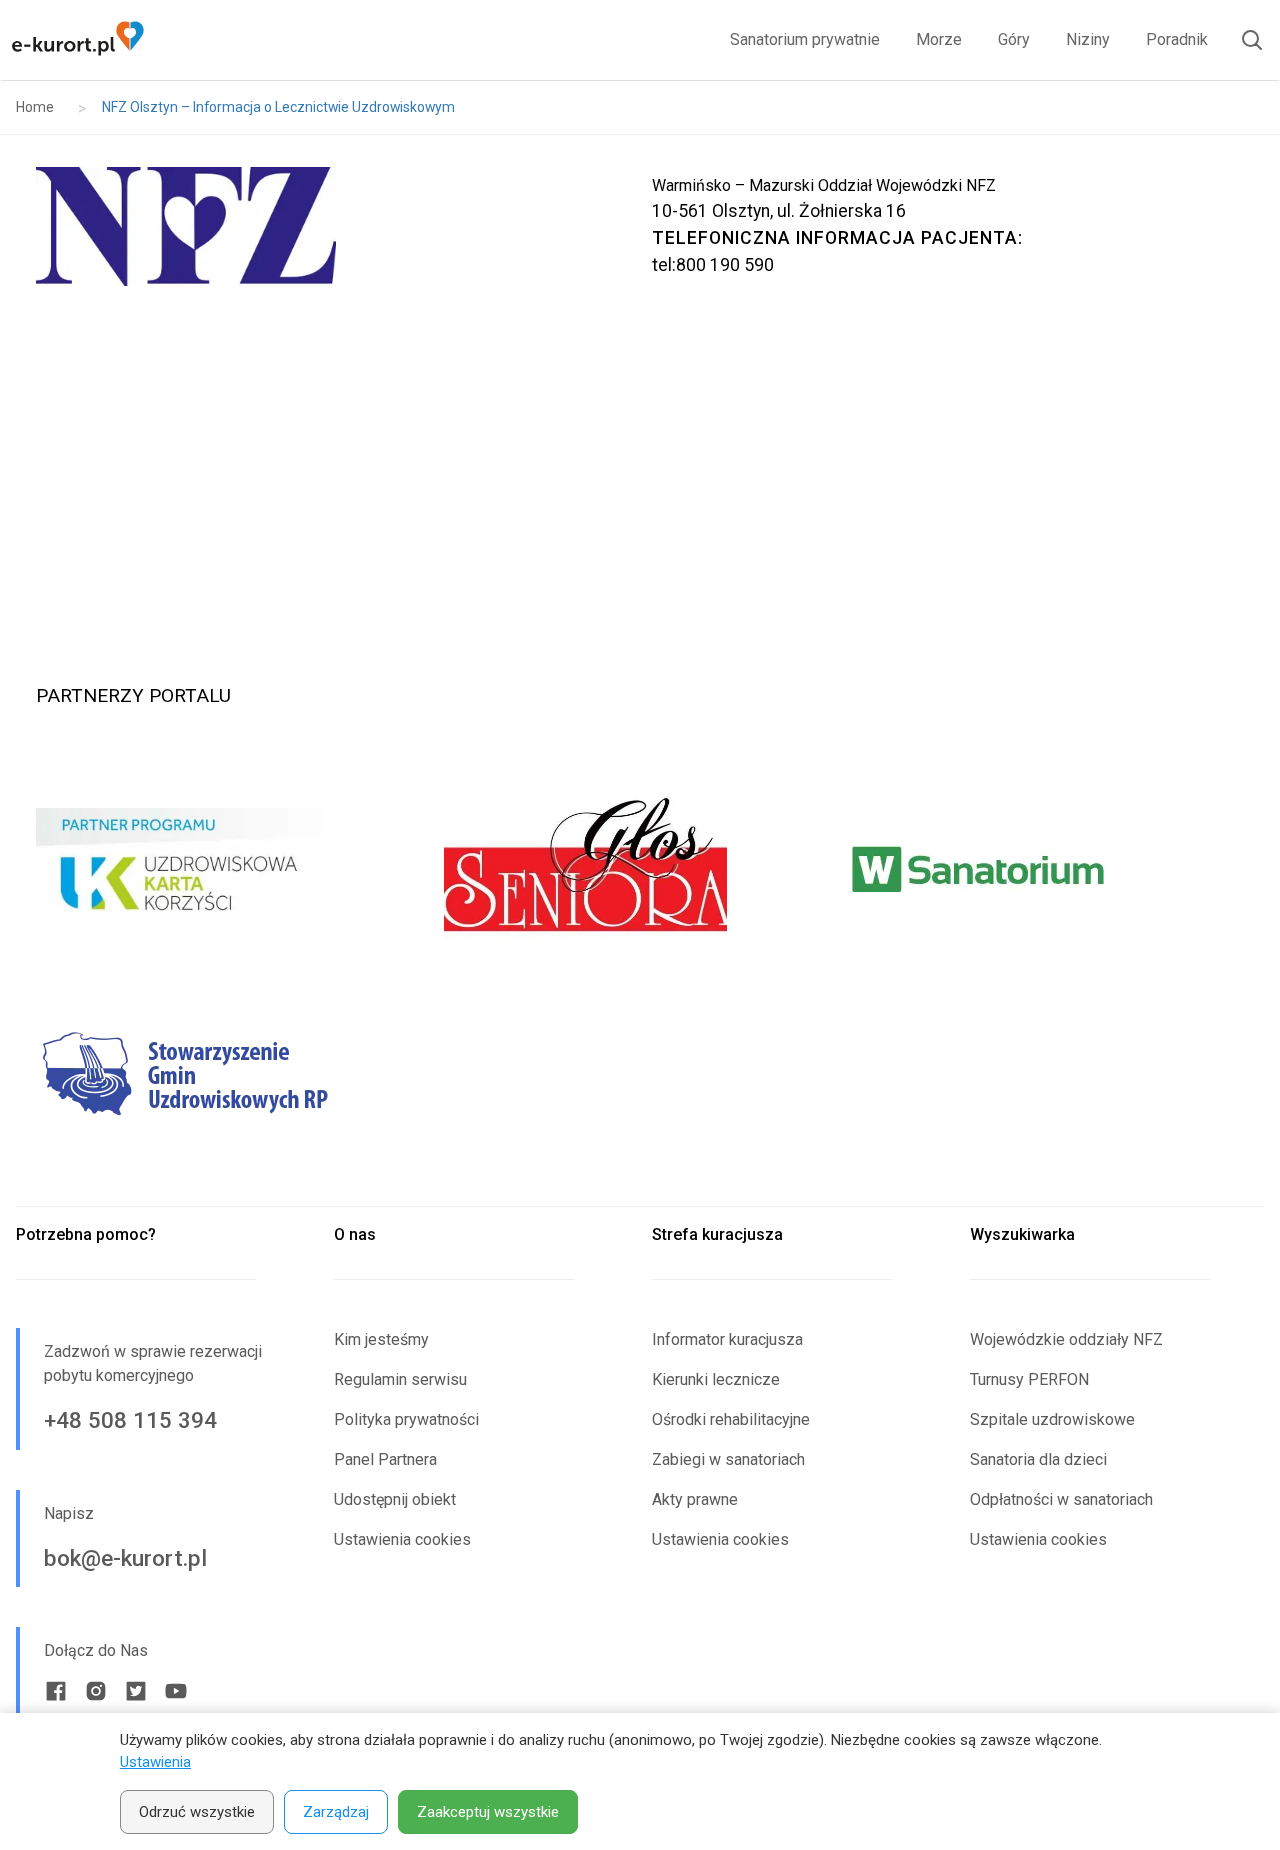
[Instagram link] (96, 1691)
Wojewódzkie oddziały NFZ (1066, 1339)
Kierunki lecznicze (716, 1379)
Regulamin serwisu (400, 1379)
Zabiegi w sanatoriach (728, 1459)
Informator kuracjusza (727, 1339)
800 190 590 (725, 265)
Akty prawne (695, 1499)
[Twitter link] (136, 1691)
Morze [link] (939, 39)
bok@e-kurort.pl (125, 1558)
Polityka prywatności (406, 1419)
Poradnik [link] (1177, 39)
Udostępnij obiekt (395, 1499)
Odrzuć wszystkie (197, 1812)
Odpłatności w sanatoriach (1061, 1499)
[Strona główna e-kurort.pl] (77, 40)
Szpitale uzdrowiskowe (1052, 1419)
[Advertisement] (640, 468)
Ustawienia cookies (402, 1539)
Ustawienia (155, 1762)
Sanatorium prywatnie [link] (805, 39)
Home (35, 107)
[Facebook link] (56, 1691)
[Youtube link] (176, 1691)
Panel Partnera (385, 1459)
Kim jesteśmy (381, 1339)
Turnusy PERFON (1029, 1379)
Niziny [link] (1088, 39)
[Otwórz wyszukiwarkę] (1244, 40)
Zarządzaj (336, 1812)
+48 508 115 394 (130, 1420)
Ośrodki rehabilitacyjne (731, 1419)
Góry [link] (1014, 39)
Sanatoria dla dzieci (1038, 1459)
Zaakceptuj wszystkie (488, 1812)
